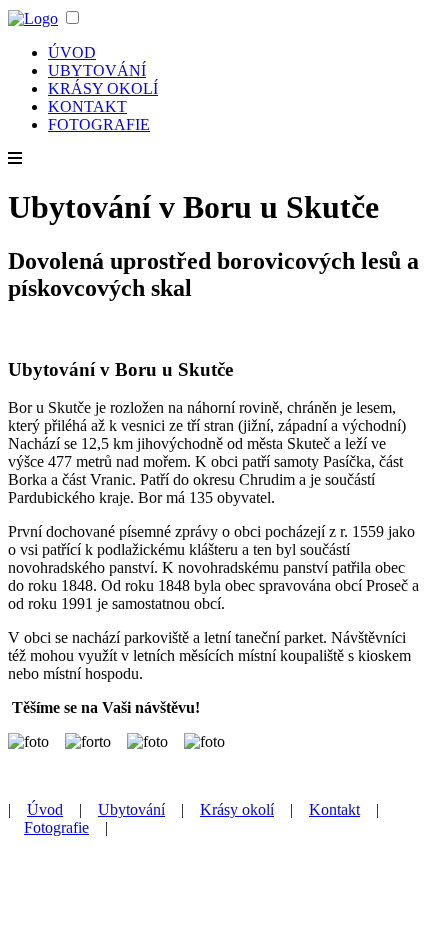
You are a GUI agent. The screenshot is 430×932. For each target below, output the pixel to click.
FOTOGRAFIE (99, 124)
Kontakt (334, 809)
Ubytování (131, 809)
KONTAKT (87, 106)
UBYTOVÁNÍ (97, 70)
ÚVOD (72, 52)
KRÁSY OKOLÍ (103, 88)
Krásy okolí (237, 809)
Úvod (45, 809)
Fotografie (56, 827)
